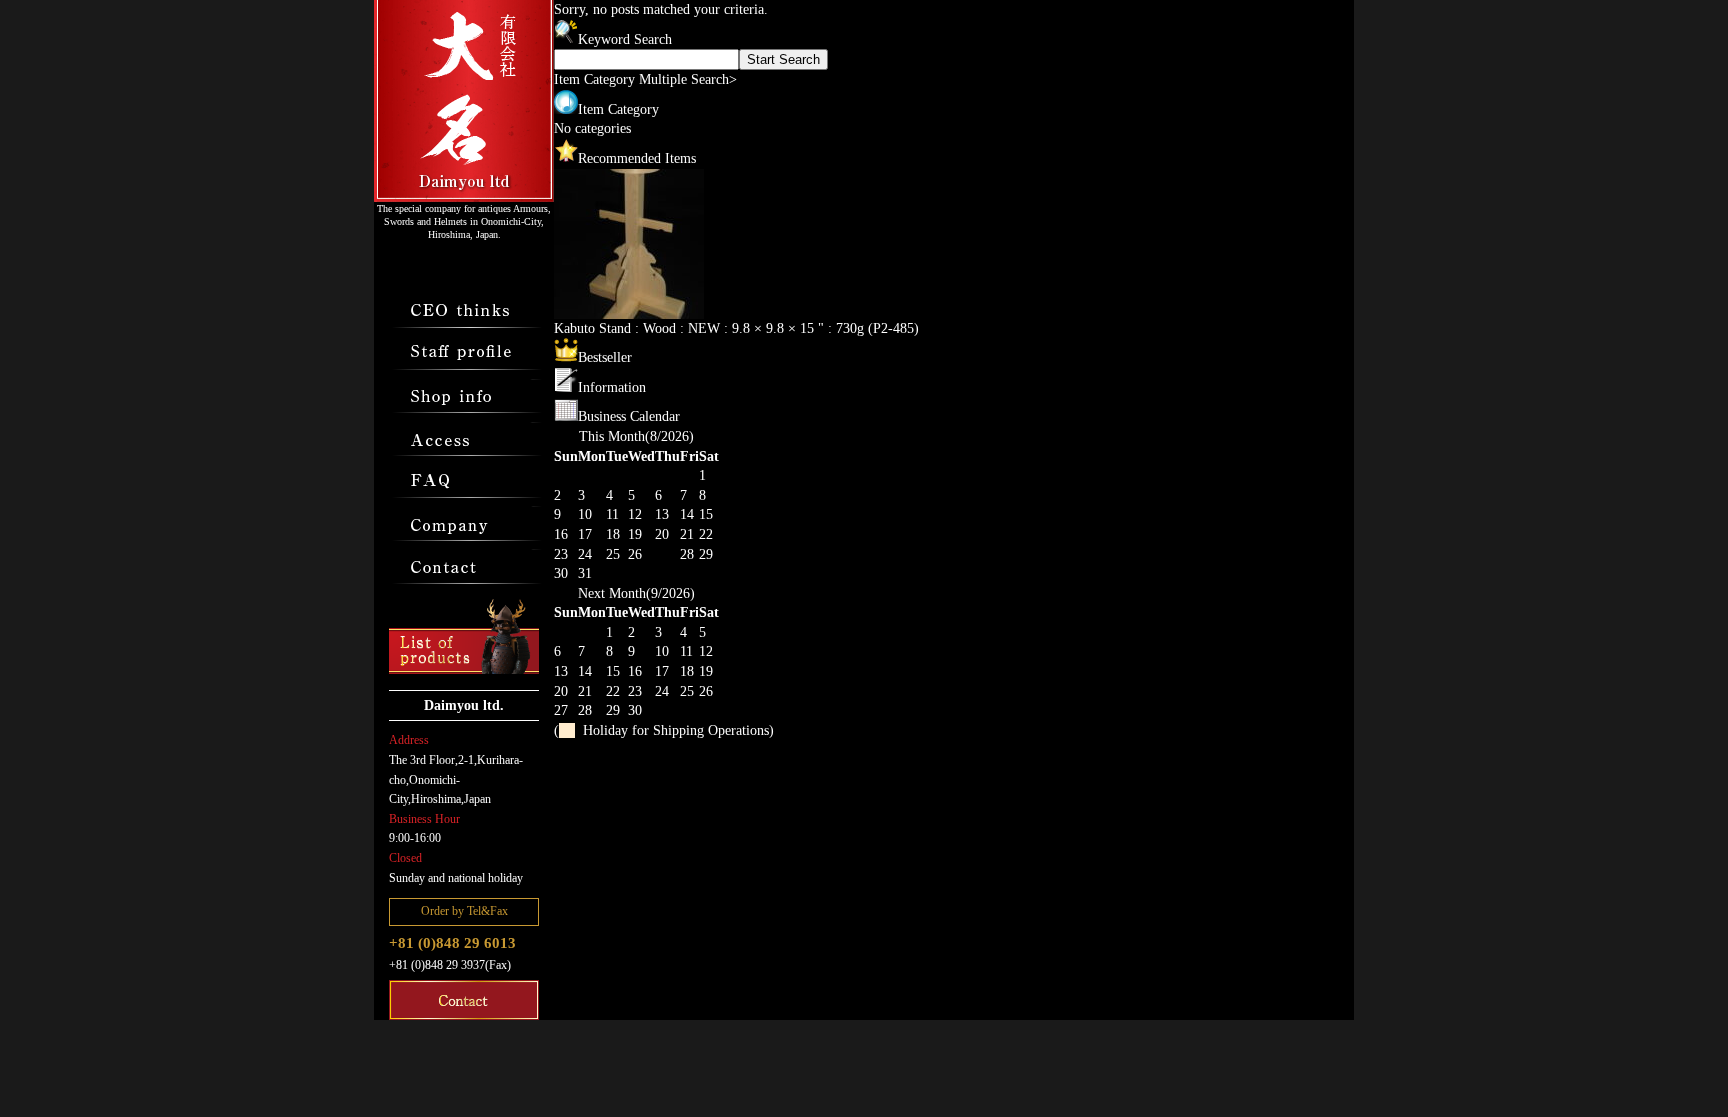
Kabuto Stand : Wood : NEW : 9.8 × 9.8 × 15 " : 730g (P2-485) (736, 328)
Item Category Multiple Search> (645, 79)
